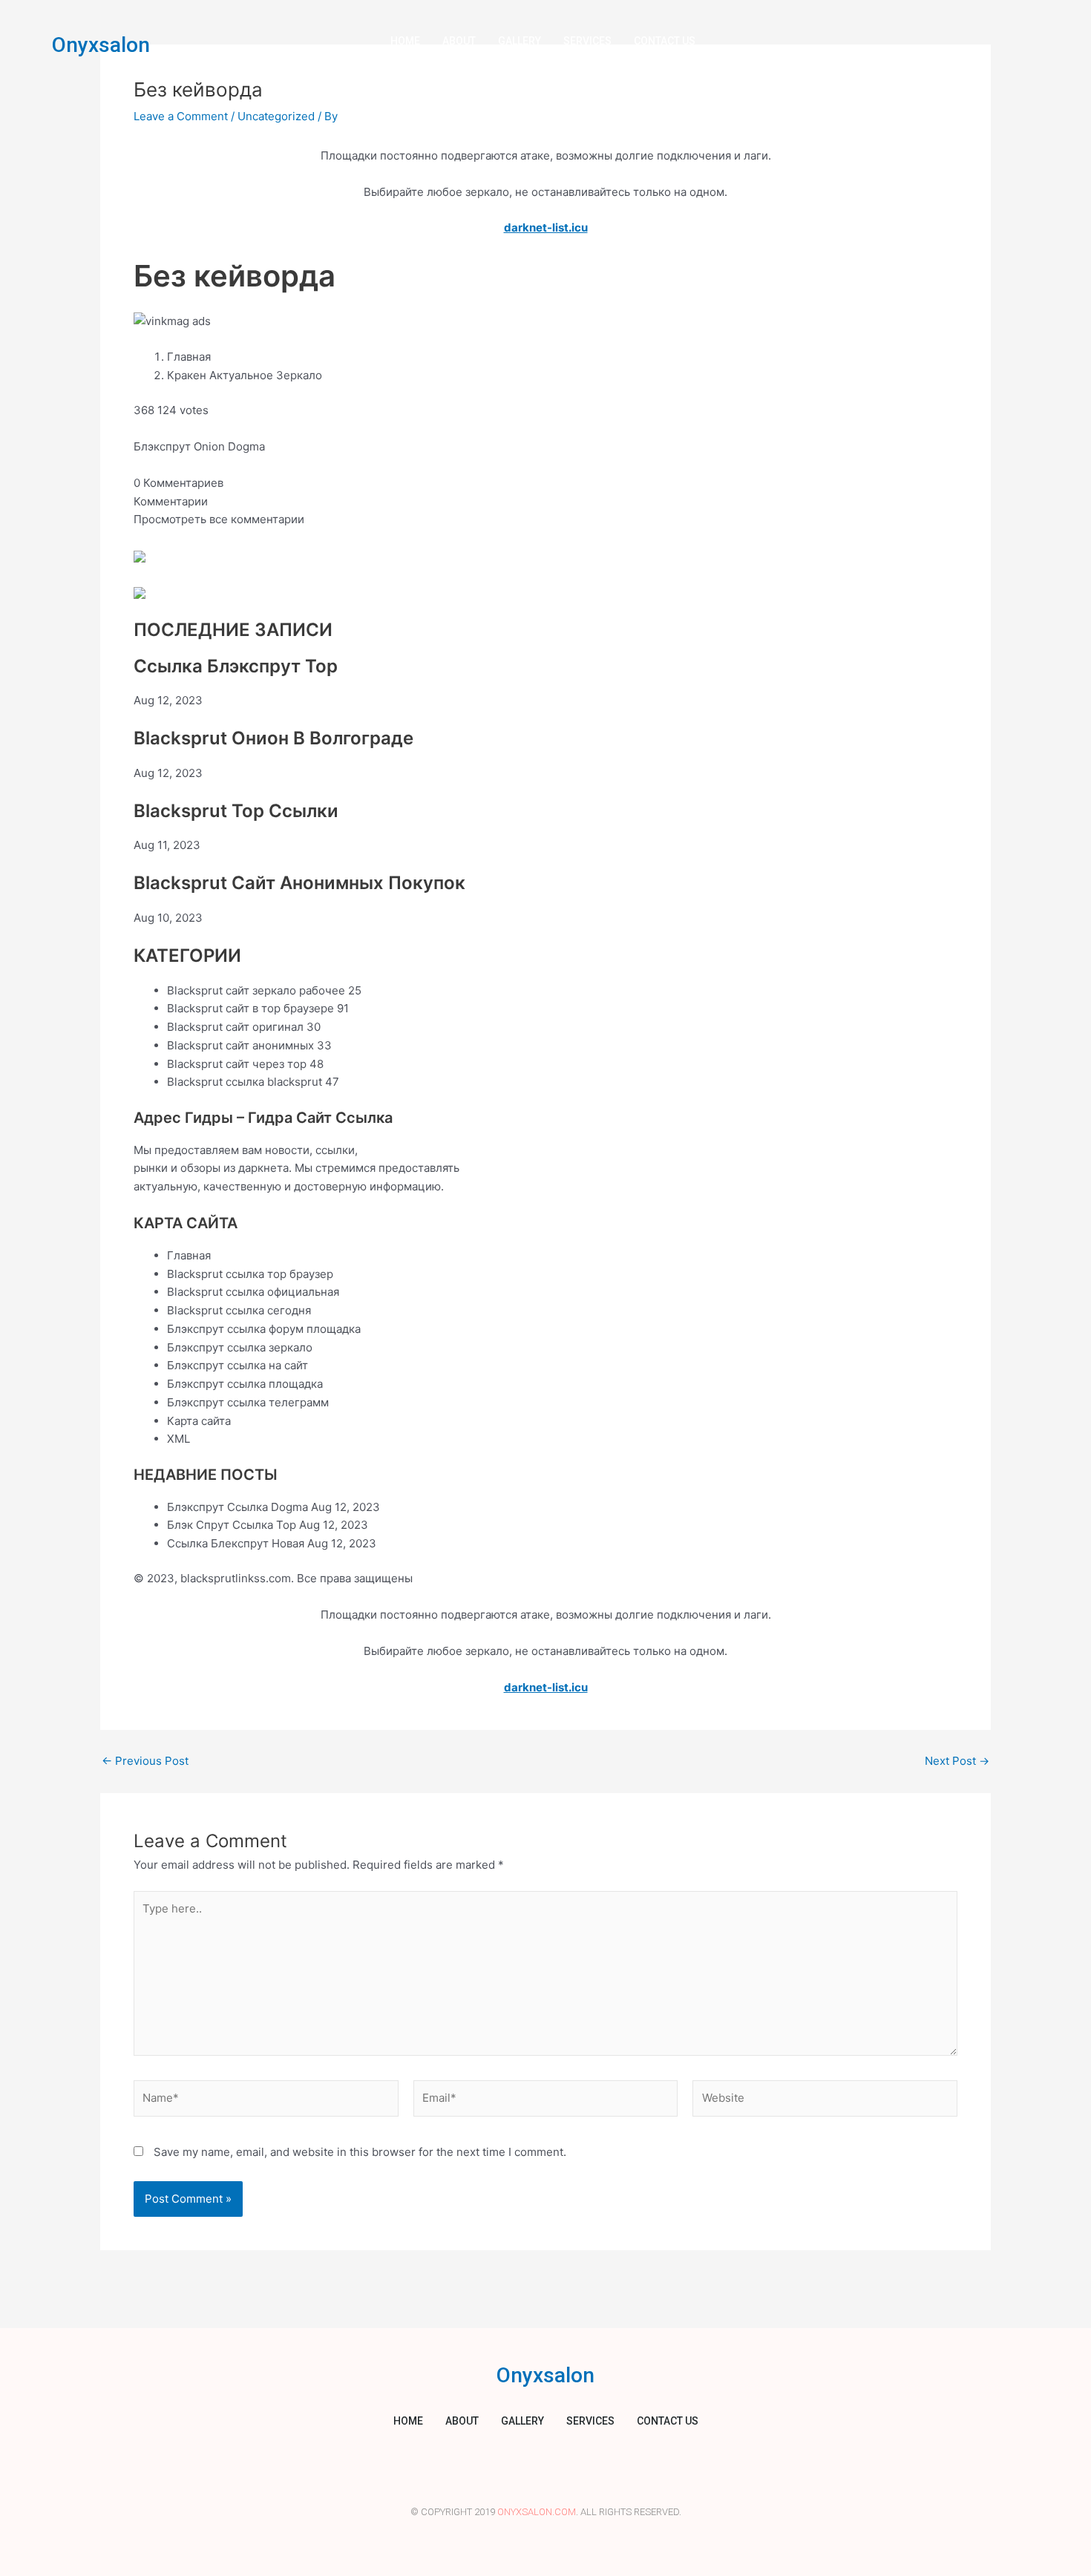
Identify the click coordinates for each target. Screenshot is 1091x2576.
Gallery (520, 41)
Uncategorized (276, 116)
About (459, 41)
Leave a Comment (181, 116)
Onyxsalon (101, 45)
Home (405, 41)
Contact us (665, 41)
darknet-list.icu (546, 227)
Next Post (957, 1761)
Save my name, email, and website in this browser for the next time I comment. (360, 2152)
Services (587, 41)
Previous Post (145, 1761)
